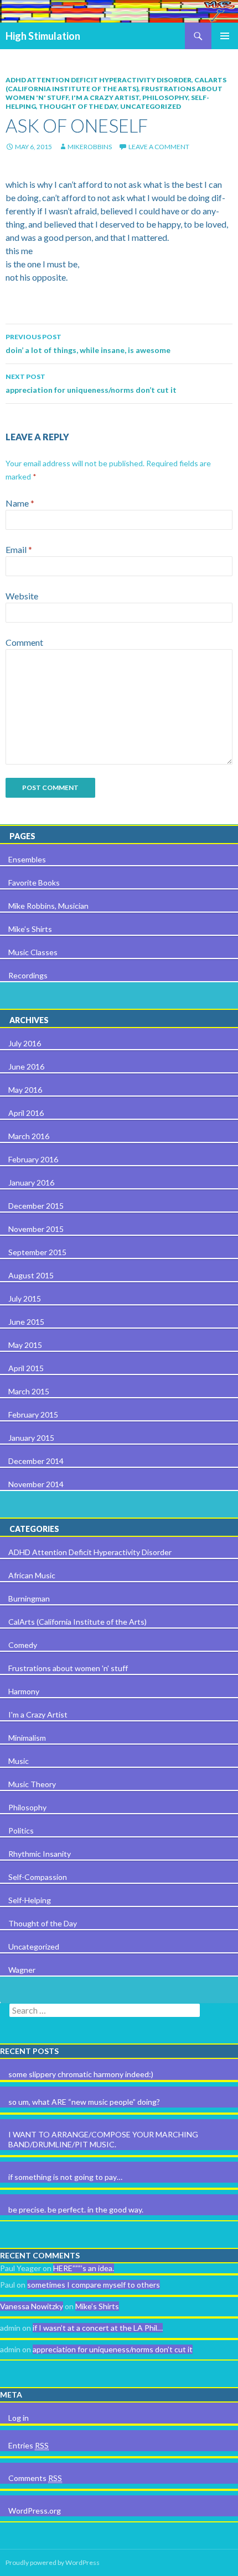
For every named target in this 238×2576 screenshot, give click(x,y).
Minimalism (27, 1738)
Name (20, 503)
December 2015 (36, 1206)
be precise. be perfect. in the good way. (76, 2209)
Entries (29, 2445)
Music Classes (33, 952)
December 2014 (36, 1461)
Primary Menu (225, 36)
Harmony (24, 1691)
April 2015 (26, 1368)
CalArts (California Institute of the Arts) (116, 84)
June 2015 (26, 1322)
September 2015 (37, 1252)
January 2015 (31, 1438)
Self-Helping (30, 1900)
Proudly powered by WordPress (53, 2562)
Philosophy (165, 98)
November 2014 (36, 1484)
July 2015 (25, 1298)
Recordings (28, 975)
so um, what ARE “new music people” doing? (84, 2102)
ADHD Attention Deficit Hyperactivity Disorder (99, 80)
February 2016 (33, 1159)
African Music (32, 1575)
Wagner (22, 1970)
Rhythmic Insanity (40, 1854)
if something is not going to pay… (65, 2177)
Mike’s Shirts (30, 929)
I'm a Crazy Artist (105, 98)
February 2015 (33, 1415)
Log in (19, 2418)
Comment (24, 642)
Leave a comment (159, 147)
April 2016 (26, 1113)
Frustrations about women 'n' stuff (68, 1668)
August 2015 (31, 1275)
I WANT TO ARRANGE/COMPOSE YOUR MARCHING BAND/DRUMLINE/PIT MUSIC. (103, 2139)
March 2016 (29, 1136)
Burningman (29, 1598)
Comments (35, 2478)
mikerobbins (90, 147)
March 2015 (29, 1391)
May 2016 (25, 1090)
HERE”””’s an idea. (84, 2268)
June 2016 (26, 1066)
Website (22, 596)
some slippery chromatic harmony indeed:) (81, 2074)
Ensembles (27, 859)
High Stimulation (43, 36)
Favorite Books (34, 883)
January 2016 (31, 1182)
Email (19, 549)
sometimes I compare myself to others (94, 2285)
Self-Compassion (38, 1877)
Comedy (23, 1645)
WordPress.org (35, 2511)
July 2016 (25, 1043)
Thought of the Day (78, 106)
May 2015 (25, 1345)
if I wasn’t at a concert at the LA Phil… (98, 2328)
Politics (21, 1830)
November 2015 (36, 1229)
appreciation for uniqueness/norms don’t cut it (91, 383)
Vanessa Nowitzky (32, 2306)
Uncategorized (151, 106)
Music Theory (32, 1784)
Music (19, 1761)
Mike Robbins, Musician (48, 906)
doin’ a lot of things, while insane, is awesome (88, 344)
